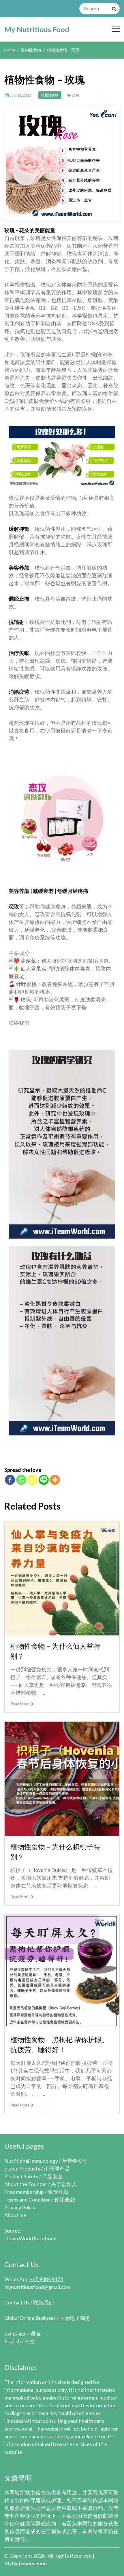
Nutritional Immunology (31, 2161)
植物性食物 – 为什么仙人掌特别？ (55, 1651)
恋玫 (76, 95)
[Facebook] (10, 1480)
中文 (30, 2341)
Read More (20, 1704)
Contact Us (17, 2302)
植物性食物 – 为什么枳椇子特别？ (55, 1852)
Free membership (24, 2192)
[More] (55, 1480)
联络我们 (19, 1023)
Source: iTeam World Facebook (30, 2234)
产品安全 (52, 2176)
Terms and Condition (28, 2200)
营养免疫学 (75, 2161)
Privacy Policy (20, 2207)
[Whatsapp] (21, 1480)
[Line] (44, 1480)
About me (15, 2215)
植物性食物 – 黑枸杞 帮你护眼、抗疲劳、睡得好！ (60, 2044)
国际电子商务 (75, 2318)
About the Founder (26, 2184)
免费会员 (58, 2192)
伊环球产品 (57, 2169)
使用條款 (65, 2200)
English (13, 2341)
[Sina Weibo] (32, 1480)
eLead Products (22, 2169)
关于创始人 (64, 2184)
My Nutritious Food (37, 29)
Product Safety (21, 2176)
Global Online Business (30, 2318)
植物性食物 (50, 95)
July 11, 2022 (20, 95)
